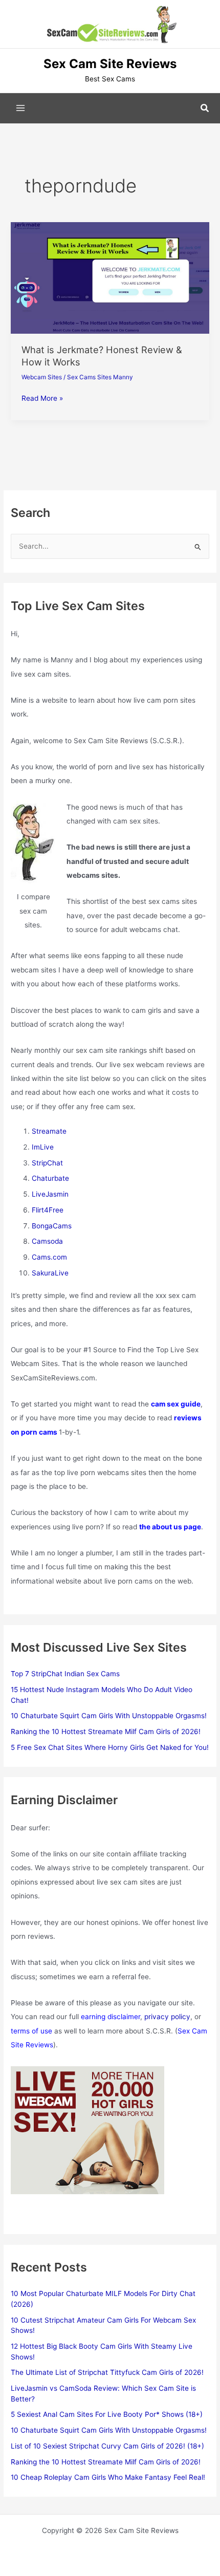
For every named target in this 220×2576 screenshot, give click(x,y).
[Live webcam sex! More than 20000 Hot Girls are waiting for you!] (87, 2129)
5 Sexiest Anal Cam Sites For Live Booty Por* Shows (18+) (107, 2414)
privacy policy (167, 2017)
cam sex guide (176, 1404)
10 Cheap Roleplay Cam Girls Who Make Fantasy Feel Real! (108, 2477)
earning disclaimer (111, 2017)
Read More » (42, 399)
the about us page (170, 1527)
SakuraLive (50, 1273)
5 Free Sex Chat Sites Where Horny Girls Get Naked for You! (110, 1747)
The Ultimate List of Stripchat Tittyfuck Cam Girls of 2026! (107, 2372)
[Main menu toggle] (21, 108)
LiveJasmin (50, 1194)
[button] (205, 108)
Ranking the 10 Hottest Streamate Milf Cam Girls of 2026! (106, 1731)
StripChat (47, 1163)
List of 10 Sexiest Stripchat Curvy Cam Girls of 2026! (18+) (107, 2446)
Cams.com (49, 1257)
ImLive (43, 1147)
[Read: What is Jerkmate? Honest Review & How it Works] (110, 277)
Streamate (49, 1131)
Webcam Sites (42, 377)
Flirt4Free (48, 1210)
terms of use (31, 2031)
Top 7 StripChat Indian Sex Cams (65, 1674)
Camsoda (47, 1241)
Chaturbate (50, 1178)
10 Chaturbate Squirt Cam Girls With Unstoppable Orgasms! (109, 1716)
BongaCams (52, 1226)
